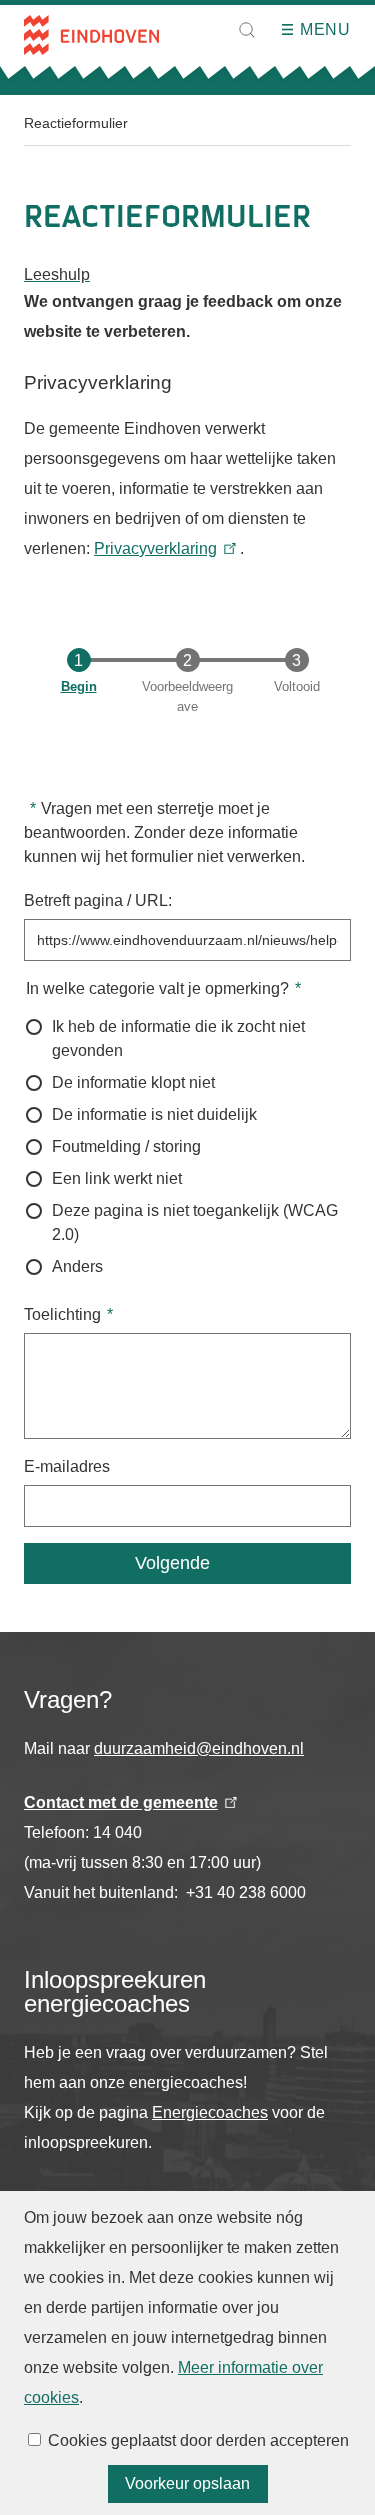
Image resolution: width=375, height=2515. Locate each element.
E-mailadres (67, 1466)
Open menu (294, 30)
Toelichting (62, 1314)
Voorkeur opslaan (187, 2483)
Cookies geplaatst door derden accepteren (198, 2440)
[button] (247, 30)
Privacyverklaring (155, 548)
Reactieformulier (76, 123)
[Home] (91, 35)
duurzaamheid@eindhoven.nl (199, 1748)
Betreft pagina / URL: (98, 900)
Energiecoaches (210, 2112)
